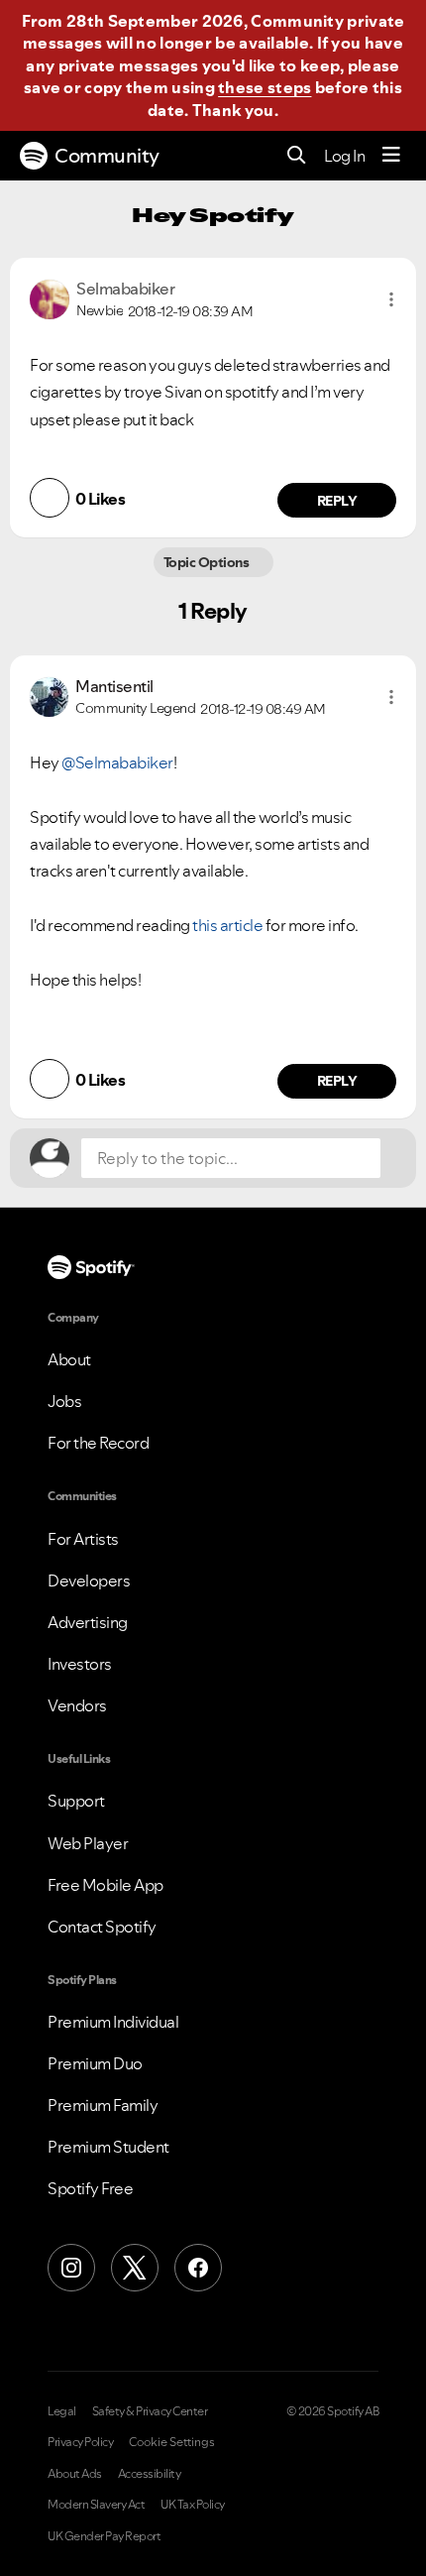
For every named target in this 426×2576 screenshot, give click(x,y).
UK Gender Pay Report (104, 2536)
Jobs (64, 1401)
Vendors (77, 1705)
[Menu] (391, 156)
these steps (265, 87)
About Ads (75, 2474)
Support (76, 1801)
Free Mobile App (106, 1885)
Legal (62, 2411)
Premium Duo (95, 2063)
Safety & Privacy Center (150, 2411)
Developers (89, 1581)
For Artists (83, 1539)
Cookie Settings (172, 2442)
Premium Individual (113, 2022)
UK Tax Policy (193, 2505)
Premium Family (103, 2105)
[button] (391, 299)
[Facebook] (198, 2268)
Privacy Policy (80, 2442)
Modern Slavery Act (96, 2505)
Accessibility (150, 2474)
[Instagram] (71, 2268)
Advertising (88, 1622)
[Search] (297, 156)
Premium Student (108, 2147)
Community (107, 156)
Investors (80, 1664)
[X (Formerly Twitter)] (135, 2268)
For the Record (98, 1443)
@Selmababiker (117, 762)
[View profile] (50, 297)
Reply (337, 501)
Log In (344, 156)
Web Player (88, 1843)
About (69, 1359)
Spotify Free (90, 2188)
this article (227, 925)
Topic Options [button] (208, 562)
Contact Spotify (102, 1927)
